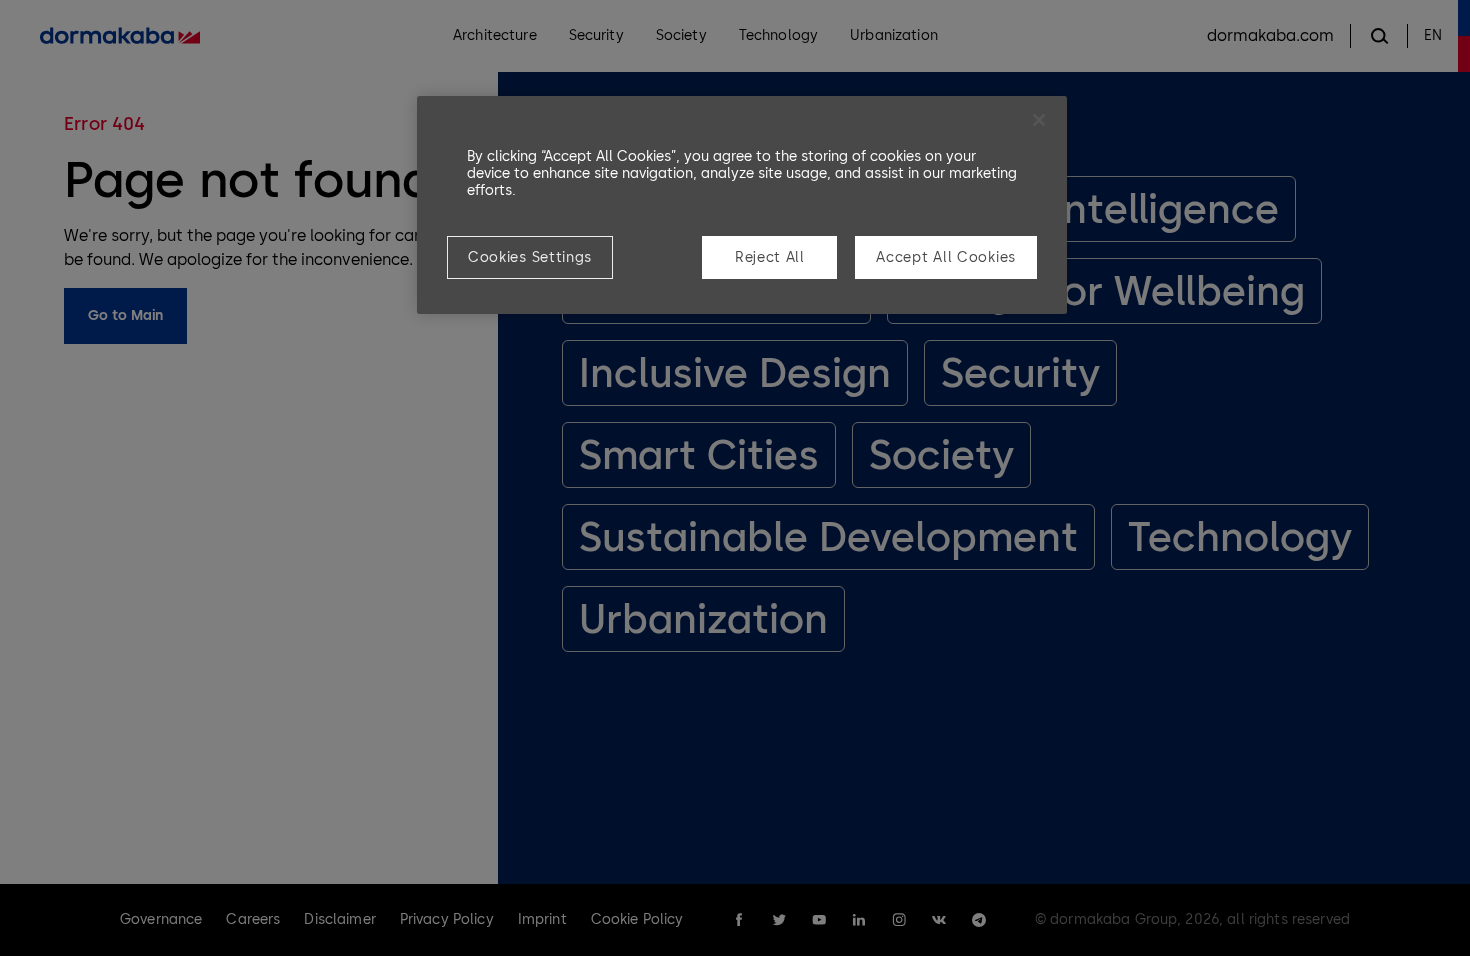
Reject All (770, 257)
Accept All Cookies (946, 257)
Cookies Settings (530, 257)
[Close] (1039, 120)
